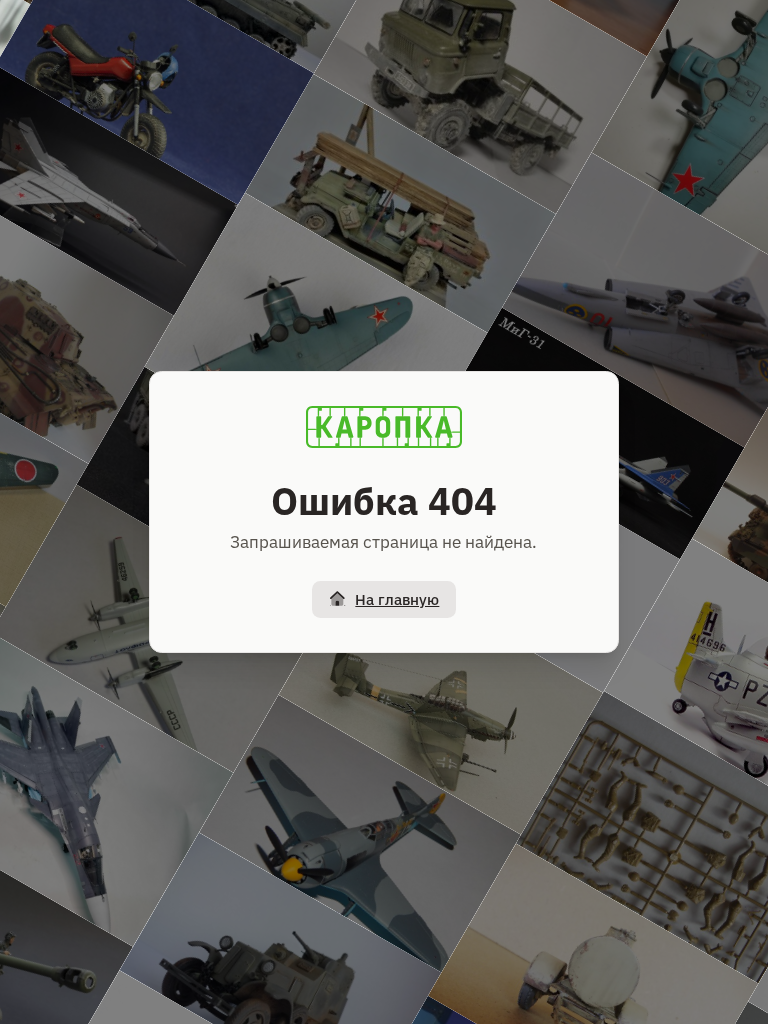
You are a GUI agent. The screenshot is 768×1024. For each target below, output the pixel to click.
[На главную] (384, 427)
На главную (397, 599)
